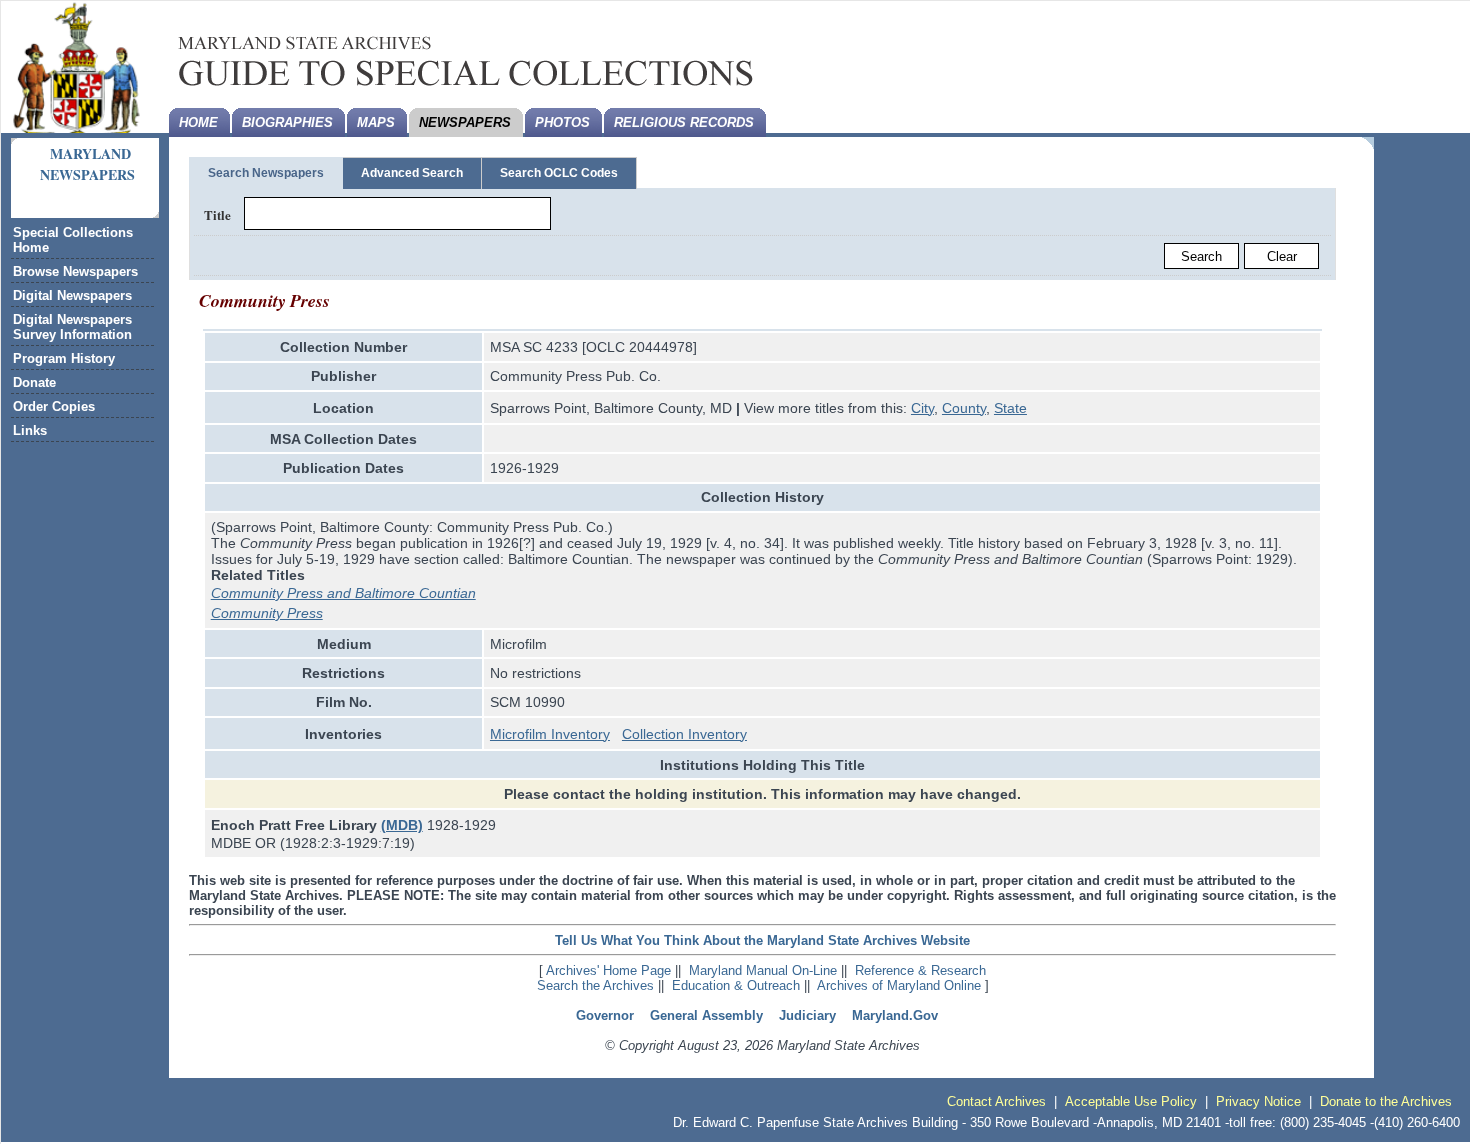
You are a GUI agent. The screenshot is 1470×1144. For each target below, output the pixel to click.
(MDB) (402, 825)
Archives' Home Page (608, 970)
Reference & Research (920, 970)
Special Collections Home (73, 240)
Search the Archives (595, 985)
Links (30, 430)
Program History (64, 358)
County (964, 408)
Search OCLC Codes (559, 173)
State (1010, 408)
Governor (605, 1015)
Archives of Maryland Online (899, 985)
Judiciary (807, 1015)
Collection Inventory (684, 734)
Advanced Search (412, 173)
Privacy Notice (1258, 1101)
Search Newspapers (266, 173)
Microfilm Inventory (550, 734)
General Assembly (706, 1015)
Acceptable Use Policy (1131, 1101)
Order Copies (54, 406)
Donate (34, 382)
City (922, 408)
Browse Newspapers (75, 271)
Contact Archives (996, 1101)
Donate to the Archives (1386, 1101)
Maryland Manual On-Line (763, 970)
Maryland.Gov (895, 1015)
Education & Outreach (736, 985)
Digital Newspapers (72, 295)
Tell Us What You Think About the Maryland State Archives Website (762, 940)
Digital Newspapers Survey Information (72, 327)
